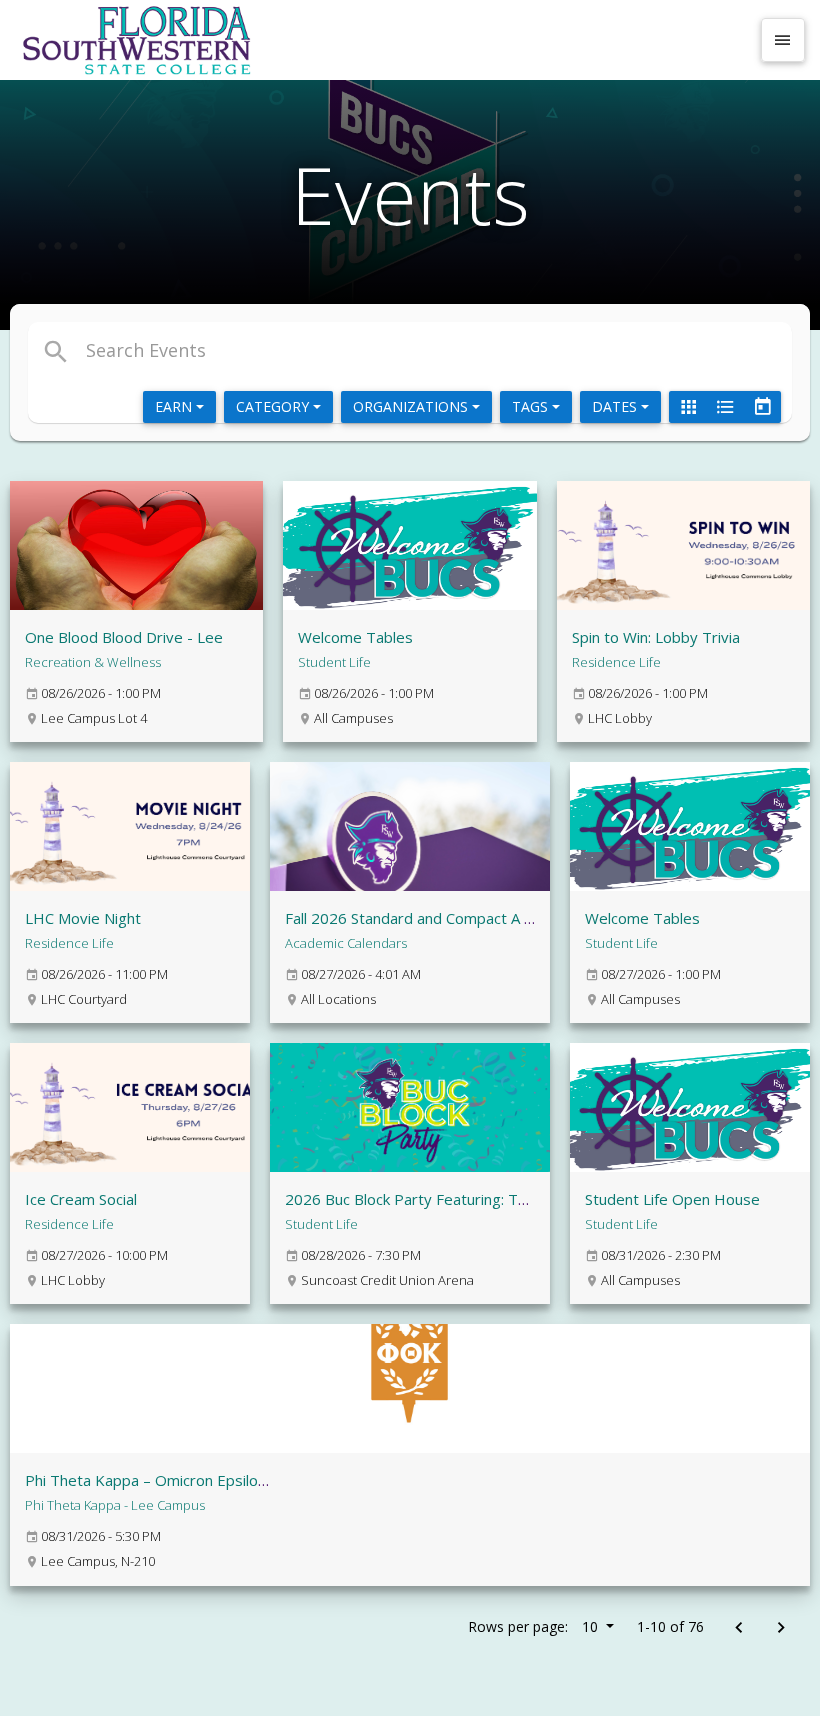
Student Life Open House (672, 1199)
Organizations (412, 406)
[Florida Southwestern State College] (382, 40)
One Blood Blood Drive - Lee (124, 637)
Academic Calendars (346, 943)
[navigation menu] (783, 40)
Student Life (334, 662)
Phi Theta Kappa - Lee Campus (115, 1505)
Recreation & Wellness (93, 662)
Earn (175, 406)
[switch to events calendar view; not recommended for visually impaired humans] (762, 407)
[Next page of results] (780, 1628)
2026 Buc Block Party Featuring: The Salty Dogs (449, 1199)
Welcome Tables (355, 637)
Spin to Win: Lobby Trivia (656, 637)
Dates (616, 406)
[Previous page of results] (738, 1628)
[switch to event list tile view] (688, 407)
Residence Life (616, 662)
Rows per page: (533, 1626)
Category (274, 406)
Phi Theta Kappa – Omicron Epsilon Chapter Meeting (205, 1480)
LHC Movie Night (83, 918)
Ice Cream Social (81, 1199)
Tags (532, 406)
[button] (283, 350)
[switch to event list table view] (725, 407)
